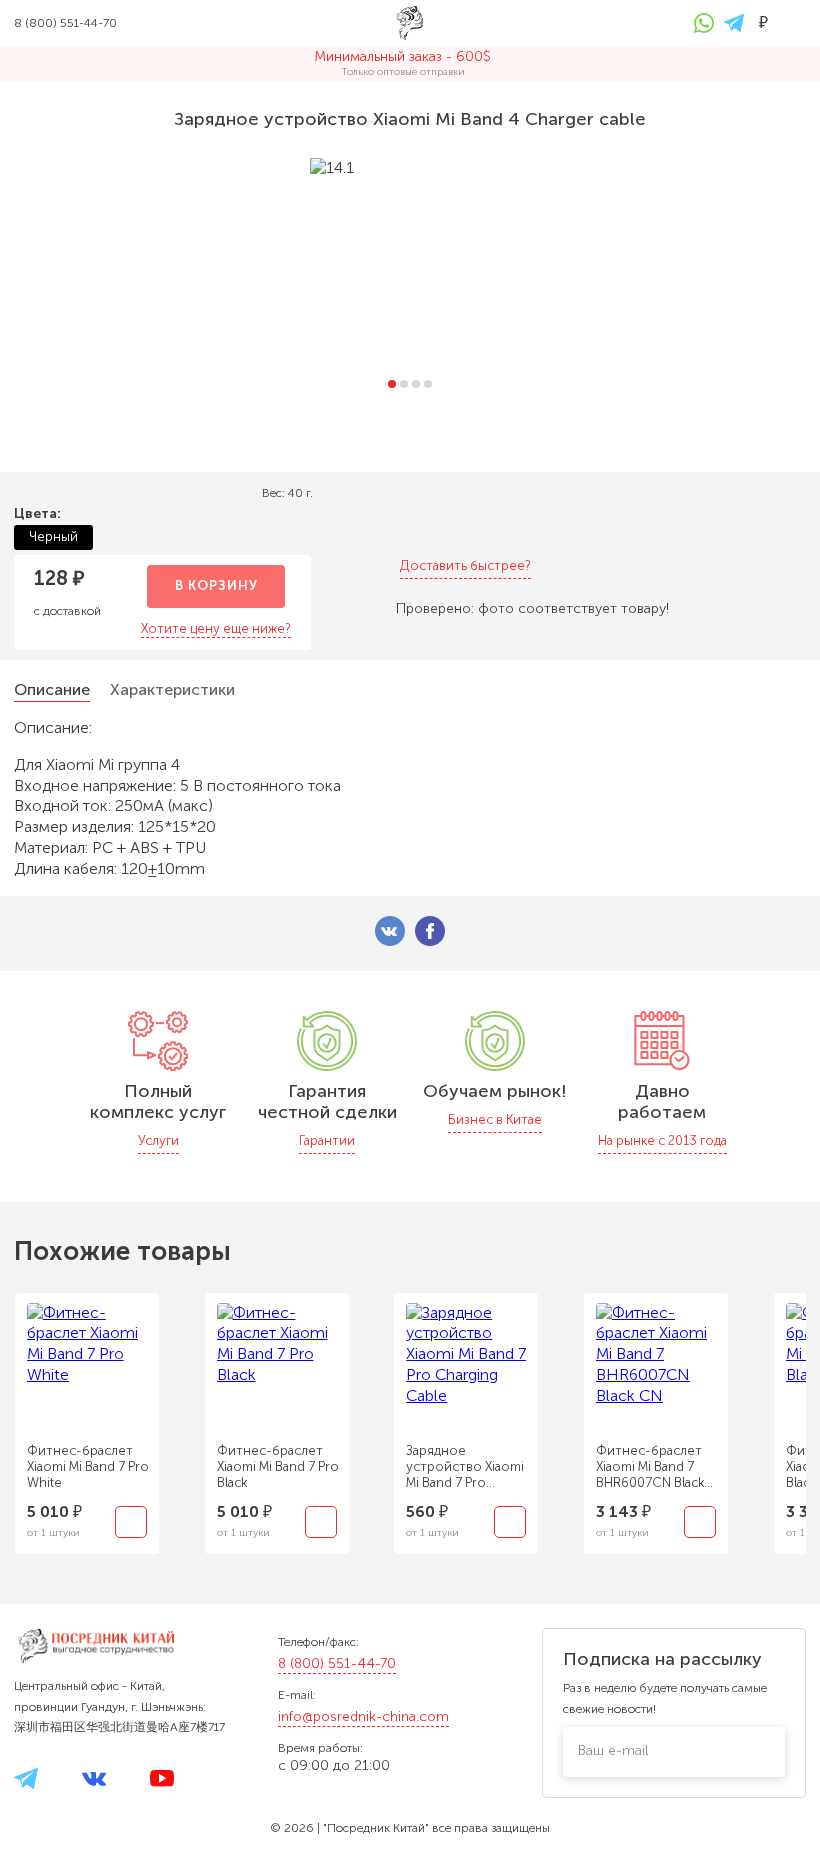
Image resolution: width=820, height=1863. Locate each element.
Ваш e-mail (613, 1750)
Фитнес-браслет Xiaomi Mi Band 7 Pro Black (278, 1466)
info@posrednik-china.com (363, 1716)
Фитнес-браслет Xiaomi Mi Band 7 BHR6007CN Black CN (650, 1467)
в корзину (216, 585)
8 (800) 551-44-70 (337, 1663)
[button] (392, 384)
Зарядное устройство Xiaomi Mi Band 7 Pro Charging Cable (465, 1467)
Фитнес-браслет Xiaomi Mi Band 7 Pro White (88, 1466)
